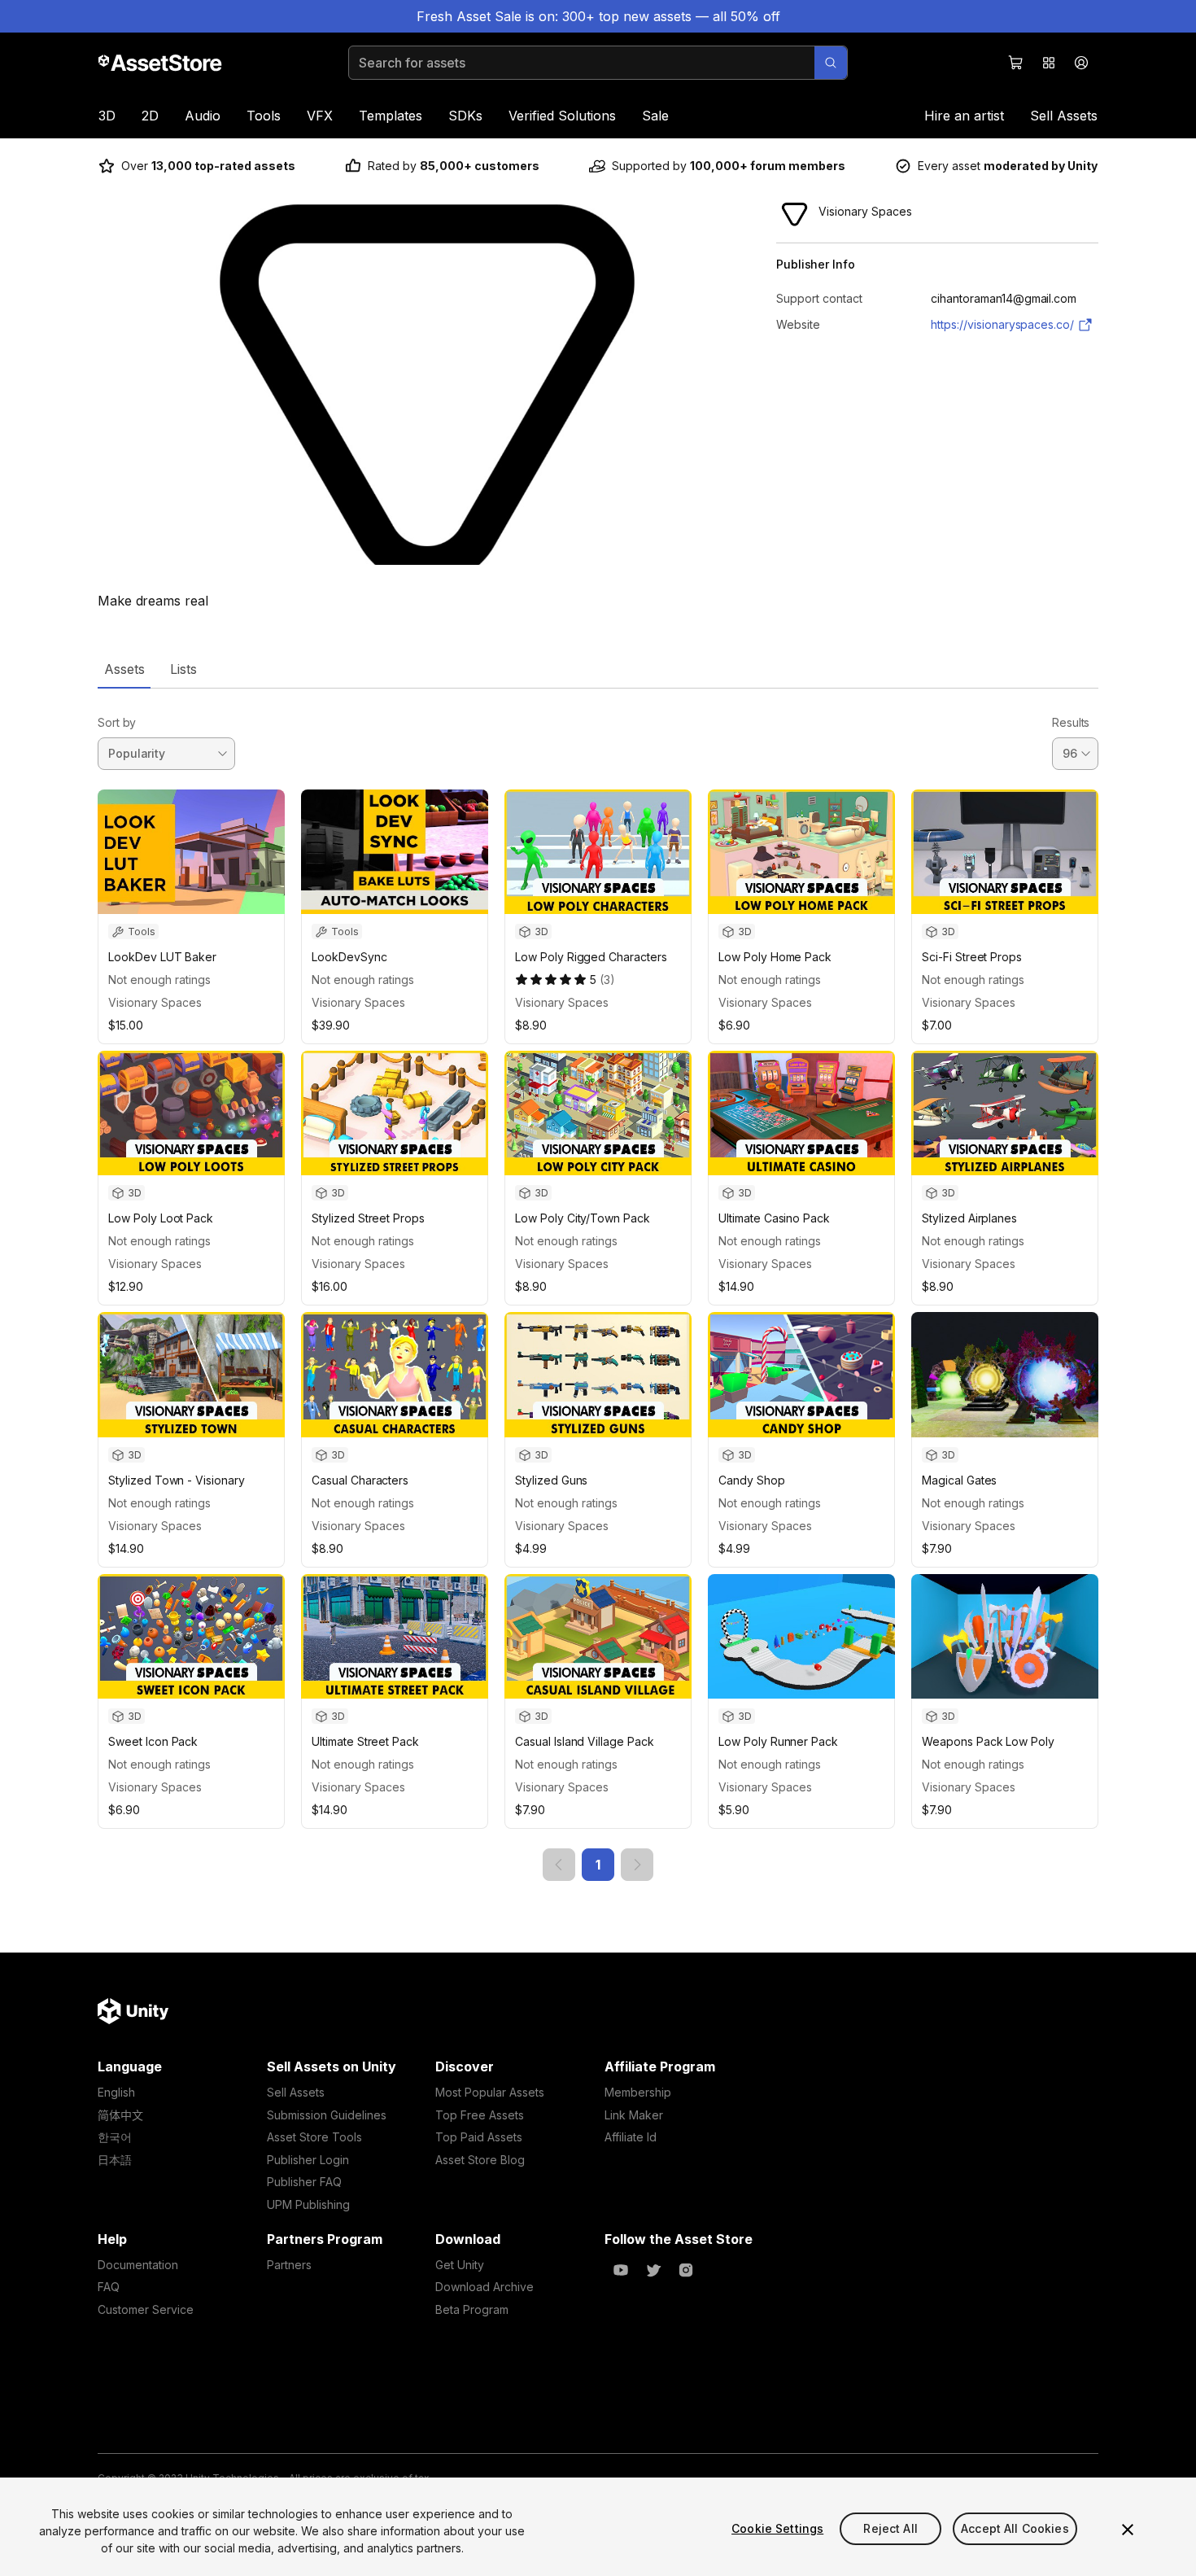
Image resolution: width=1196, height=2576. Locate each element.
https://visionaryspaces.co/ (1002, 324)
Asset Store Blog (480, 2160)
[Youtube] (621, 2270)
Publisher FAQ (304, 2182)
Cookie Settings (777, 2528)
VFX (320, 116)
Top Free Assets (480, 2115)
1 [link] (598, 1865)
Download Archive (485, 2287)
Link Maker (634, 2115)
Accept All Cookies (1015, 2528)
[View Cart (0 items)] (1016, 63)
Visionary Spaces (155, 1002)
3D (107, 116)
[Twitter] (653, 2270)
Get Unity (460, 2265)
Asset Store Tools (314, 2137)
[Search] (831, 63)
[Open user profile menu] (1081, 63)
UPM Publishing (308, 2204)
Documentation (138, 2265)
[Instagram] (686, 2270)
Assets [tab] (124, 669)
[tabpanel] (598, 1285)
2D (150, 116)
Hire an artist (964, 116)
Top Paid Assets (479, 2137)
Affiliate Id (631, 2137)
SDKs (465, 116)
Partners (289, 2265)
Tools (264, 116)
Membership (638, 2092)
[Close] (1128, 2530)
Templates (391, 116)
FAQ (109, 2287)
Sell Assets (1064, 116)
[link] (559, 1865)
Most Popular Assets (490, 2092)
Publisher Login (308, 2160)
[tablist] (598, 669)
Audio (203, 116)
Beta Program (472, 2309)
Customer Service (146, 2309)
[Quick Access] (1049, 63)
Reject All (890, 2528)
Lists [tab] (183, 669)
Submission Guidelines (327, 2115)
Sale (655, 116)
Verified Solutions (562, 116)
